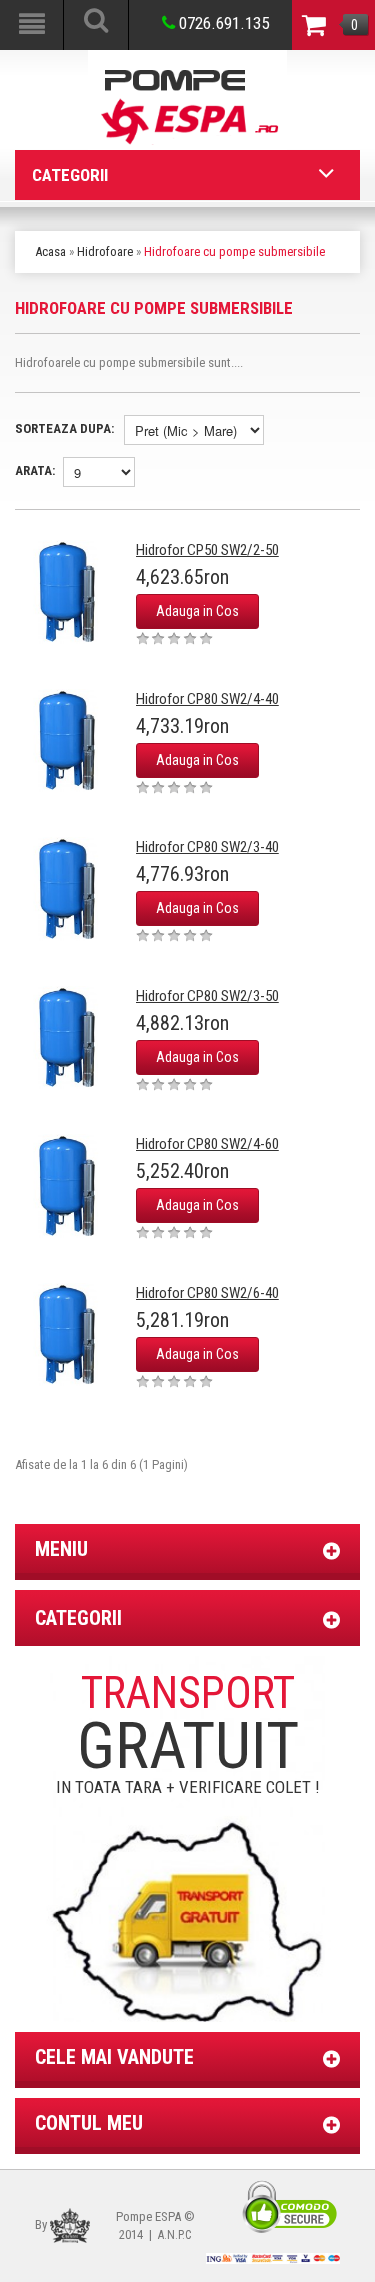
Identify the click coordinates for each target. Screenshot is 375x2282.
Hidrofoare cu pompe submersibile (234, 251)
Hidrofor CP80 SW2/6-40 (207, 1293)
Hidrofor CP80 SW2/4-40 (207, 699)
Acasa (50, 251)
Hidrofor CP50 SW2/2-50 (207, 550)
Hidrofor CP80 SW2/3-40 (207, 847)
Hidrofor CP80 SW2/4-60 (207, 1144)
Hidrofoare (105, 251)
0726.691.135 (222, 23)
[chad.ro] (70, 2225)
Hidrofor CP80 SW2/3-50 (207, 996)
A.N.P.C (174, 2235)
